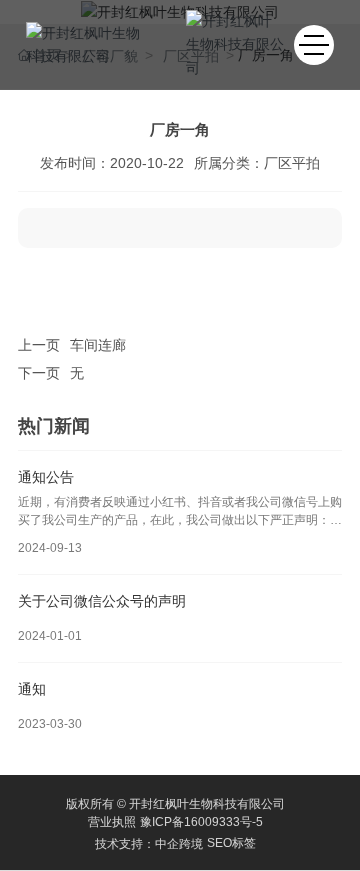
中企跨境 (179, 844)
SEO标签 (231, 843)
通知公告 (46, 477)
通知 (32, 689)
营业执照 (112, 822)
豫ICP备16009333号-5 (201, 822)
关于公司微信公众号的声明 (102, 601)
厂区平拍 (292, 163)
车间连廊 (98, 345)
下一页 (39, 373)
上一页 (39, 345)
